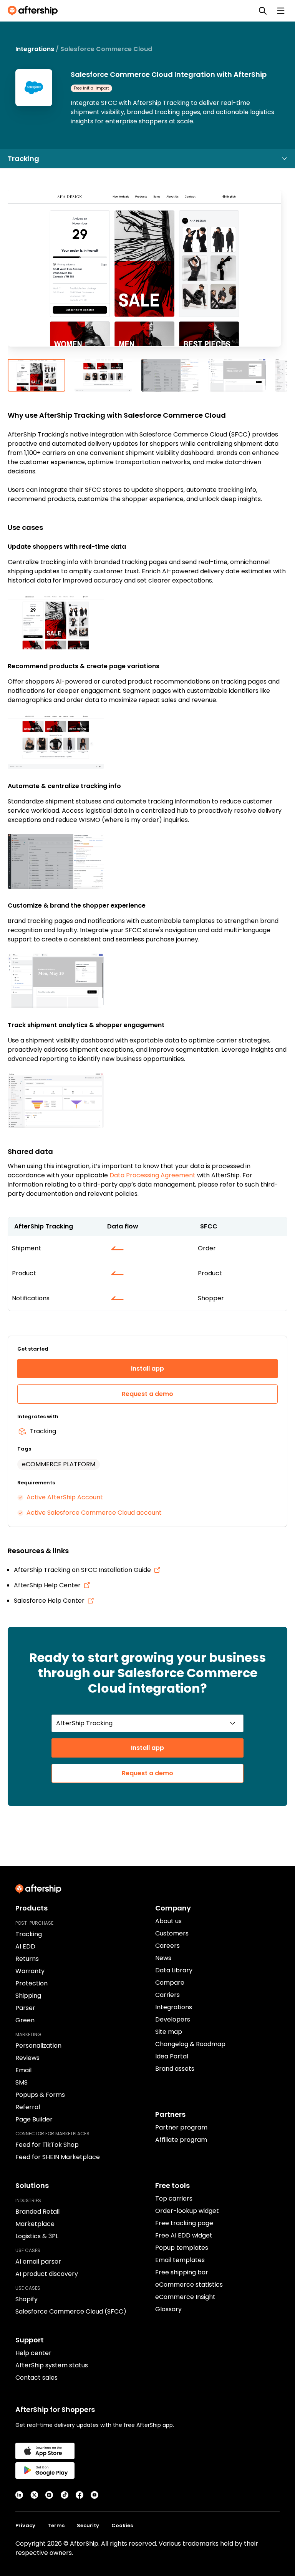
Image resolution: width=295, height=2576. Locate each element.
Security (88, 2525)
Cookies (122, 2525)
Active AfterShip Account (65, 1497)
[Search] (263, 11)
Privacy (25, 2525)
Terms (56, 2525)
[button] (147, 274)
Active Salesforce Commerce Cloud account (94, 1513)
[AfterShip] (35, 11)
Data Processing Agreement (152, 1175)
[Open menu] (281, 11)
